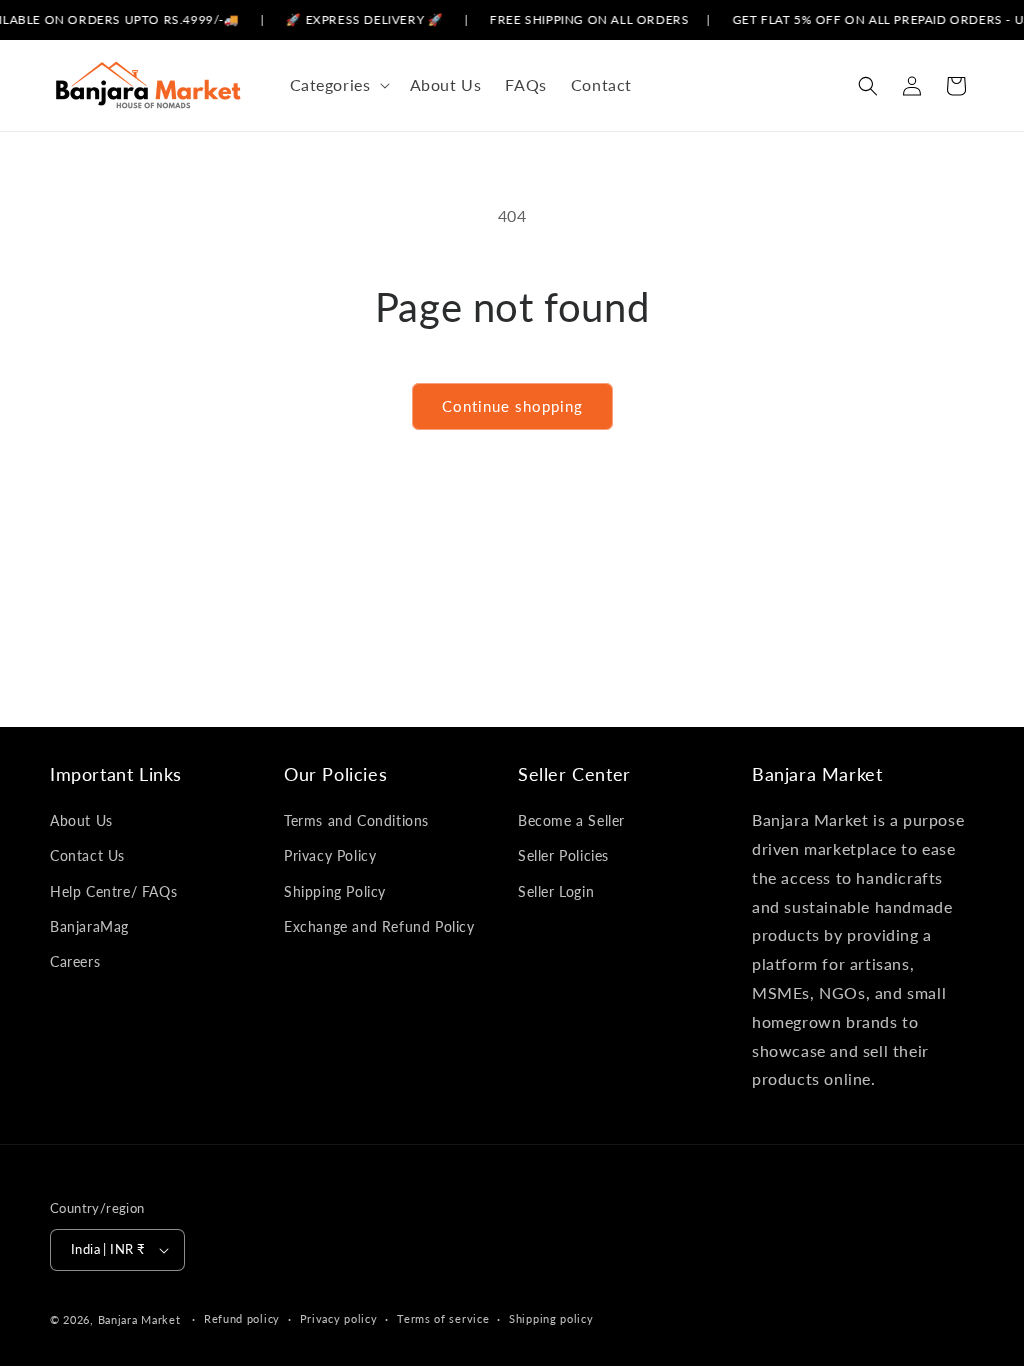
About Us (81, 820)
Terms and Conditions (356, 820)
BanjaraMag (89, 926)
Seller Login (556, 891)
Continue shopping (512, 406)
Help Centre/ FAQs (113, 891)
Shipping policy (551, 1318)
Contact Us (87, 855)
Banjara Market (139, 1319)
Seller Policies (563, 855)
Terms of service (443, 1318)
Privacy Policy (330, 855)
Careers (75, 961)
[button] (338, 85)
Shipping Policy (335, 891)
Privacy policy (339, 1318)
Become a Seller (571, 820)
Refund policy (242, 1318)
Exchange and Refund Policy (379, 926)
